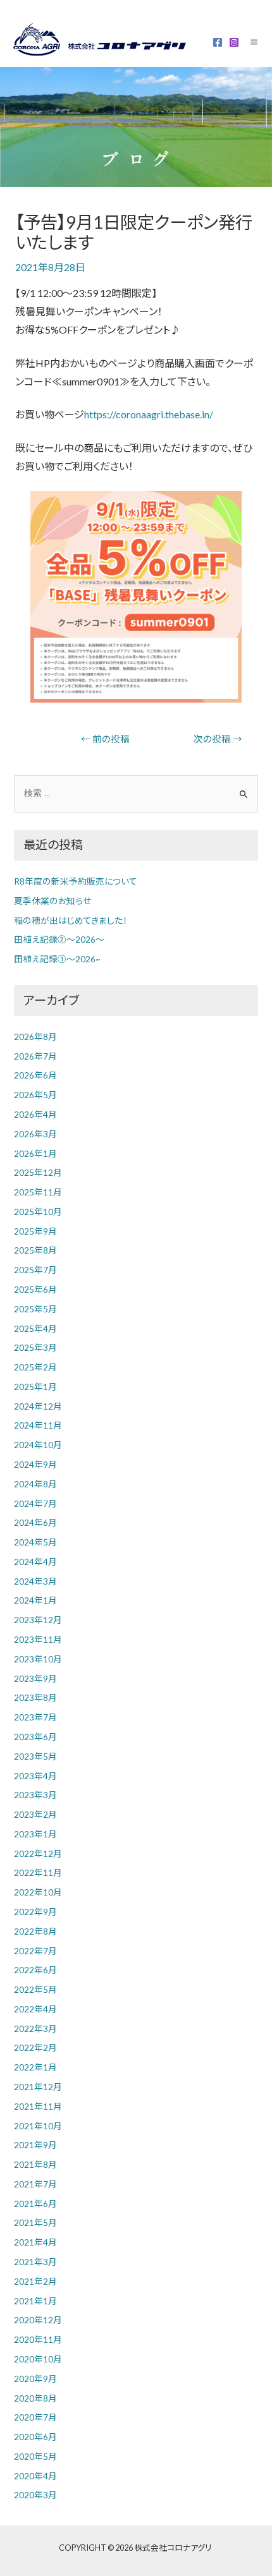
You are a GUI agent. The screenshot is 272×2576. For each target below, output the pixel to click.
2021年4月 (35, 2242)
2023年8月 (35, 1697)
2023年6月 (35, 1737)
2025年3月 (35, 1347)
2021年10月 (38, 2126)
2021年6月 (35, 2204)
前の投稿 (105, 739)
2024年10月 (38, 1445)
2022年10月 (38, 1892)
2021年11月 (38, 2106)
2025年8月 (35, 1250)
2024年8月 (35, 1484)
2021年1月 (35, 2301)
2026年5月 (35, 1095)
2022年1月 (35, 2067)
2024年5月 (35, 1542)
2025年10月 (38, 1212)
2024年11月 (38, 1425)
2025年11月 (38, 1192)
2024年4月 (35, 1562)
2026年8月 (35, 1037)
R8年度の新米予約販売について (76, 881)
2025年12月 (38, 1172)
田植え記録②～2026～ (59, 939)
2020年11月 (38, 2339)
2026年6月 (35, 1075)
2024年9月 (35, 1464)
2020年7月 (35, 2417)
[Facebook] (218, 42)
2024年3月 (35, 1581)
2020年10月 (38, 2359)
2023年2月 (35, 1814)
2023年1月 (35, 1834)
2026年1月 (35, 1153)
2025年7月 (35, 1270)
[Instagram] (234, 42)
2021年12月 (38, 2087)
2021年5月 (35, 2222)
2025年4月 (35, 1328)
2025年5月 (35, 1309)
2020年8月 (35, 2398)
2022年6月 (35, 1970)
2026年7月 (35, 1056)
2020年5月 (35, 2456)
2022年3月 (35, 2029)
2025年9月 (35, 1231)
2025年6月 (35, 1289)
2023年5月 (35, 1756)
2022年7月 (35, 1951)
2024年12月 (38, 1406)
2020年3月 (35, 2495)
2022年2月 (35, 2047)
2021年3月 (35, 2262)
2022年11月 (38, 1872)
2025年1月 (35, 1387)
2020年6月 (35, 2437)
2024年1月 (35, 1600)
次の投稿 (218, 739)
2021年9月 (35, 2145)
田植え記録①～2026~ (57, 959)
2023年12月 (38, 1620)
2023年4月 (35, 1776)
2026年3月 (35, 1134)
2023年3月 (35, 1795)
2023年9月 (35, 1678)
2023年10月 (38, 1659)
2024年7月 (35, 1503)
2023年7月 (35, 1717)
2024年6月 (35, 1522)
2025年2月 (35, 1367)
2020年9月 (35, 2379)
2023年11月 (38, 1639)
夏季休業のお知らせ (53, 901)
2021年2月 (35, 2281)
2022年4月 (35, 2009)
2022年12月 (38, 1853)
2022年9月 (35, 1912)
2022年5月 (35, 1989)
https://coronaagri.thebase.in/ (149, 414)
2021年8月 (35, 2164)
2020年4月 (35, 2476)
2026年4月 (35, 1114)
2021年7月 (35, 2184)
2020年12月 (38, 2320)
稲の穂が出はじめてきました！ (71, 920)
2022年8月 (35, 1931)
